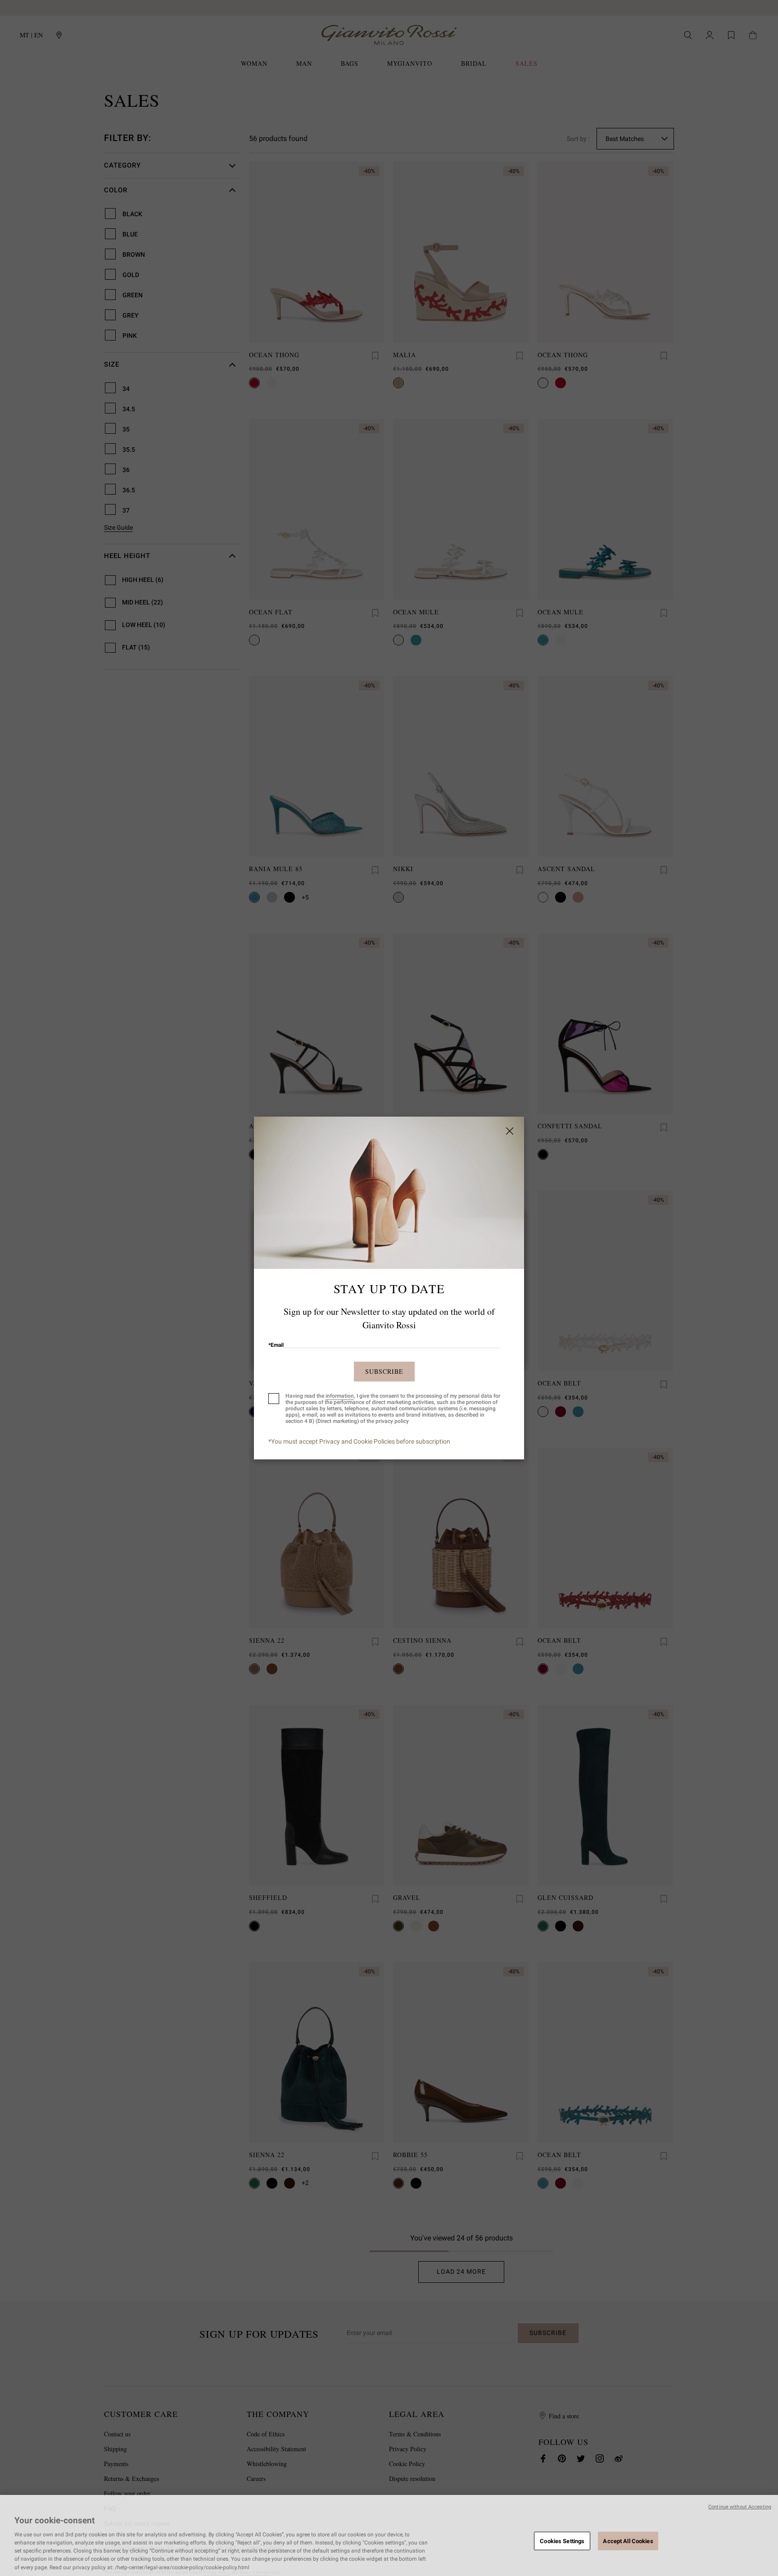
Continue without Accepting (740, 2507)
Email (276, 1345)
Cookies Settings (562, 2541)
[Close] (510, 1131)
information (340, 1396)
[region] (389, 2535)
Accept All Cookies (628, 2541)
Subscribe (384, 1371)
